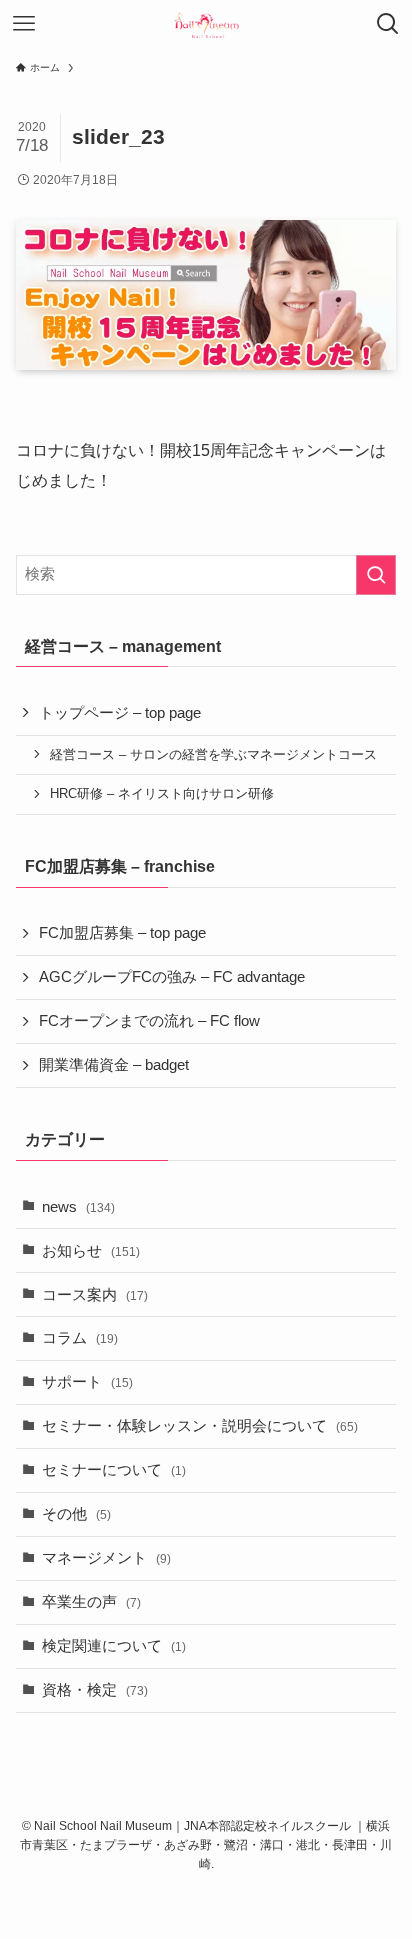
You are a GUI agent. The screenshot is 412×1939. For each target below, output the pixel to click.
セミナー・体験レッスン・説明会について (200, 1426)
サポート (87, 1382)
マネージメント (106, 1558)
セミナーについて (114, 1470)
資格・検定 (95, 1690)
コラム (80, 1338)
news (78, 1207)
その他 (76, 1514)
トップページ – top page (120, 713)
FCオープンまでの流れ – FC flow (149, 1021)
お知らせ (91, 1251)
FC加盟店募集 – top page (122, 933)
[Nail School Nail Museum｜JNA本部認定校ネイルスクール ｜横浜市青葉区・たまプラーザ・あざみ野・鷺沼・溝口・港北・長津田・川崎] (206, 24)
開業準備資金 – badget (114, 1065)
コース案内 (95, 1295)
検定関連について (114, 1646)
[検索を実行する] (376, 575)
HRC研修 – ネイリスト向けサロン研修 (162, 793)
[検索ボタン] (388, 24)
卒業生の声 (91, 1602)
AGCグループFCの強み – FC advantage (172, 977)
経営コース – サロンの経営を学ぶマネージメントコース (213, 754)
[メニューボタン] (24, 24)
